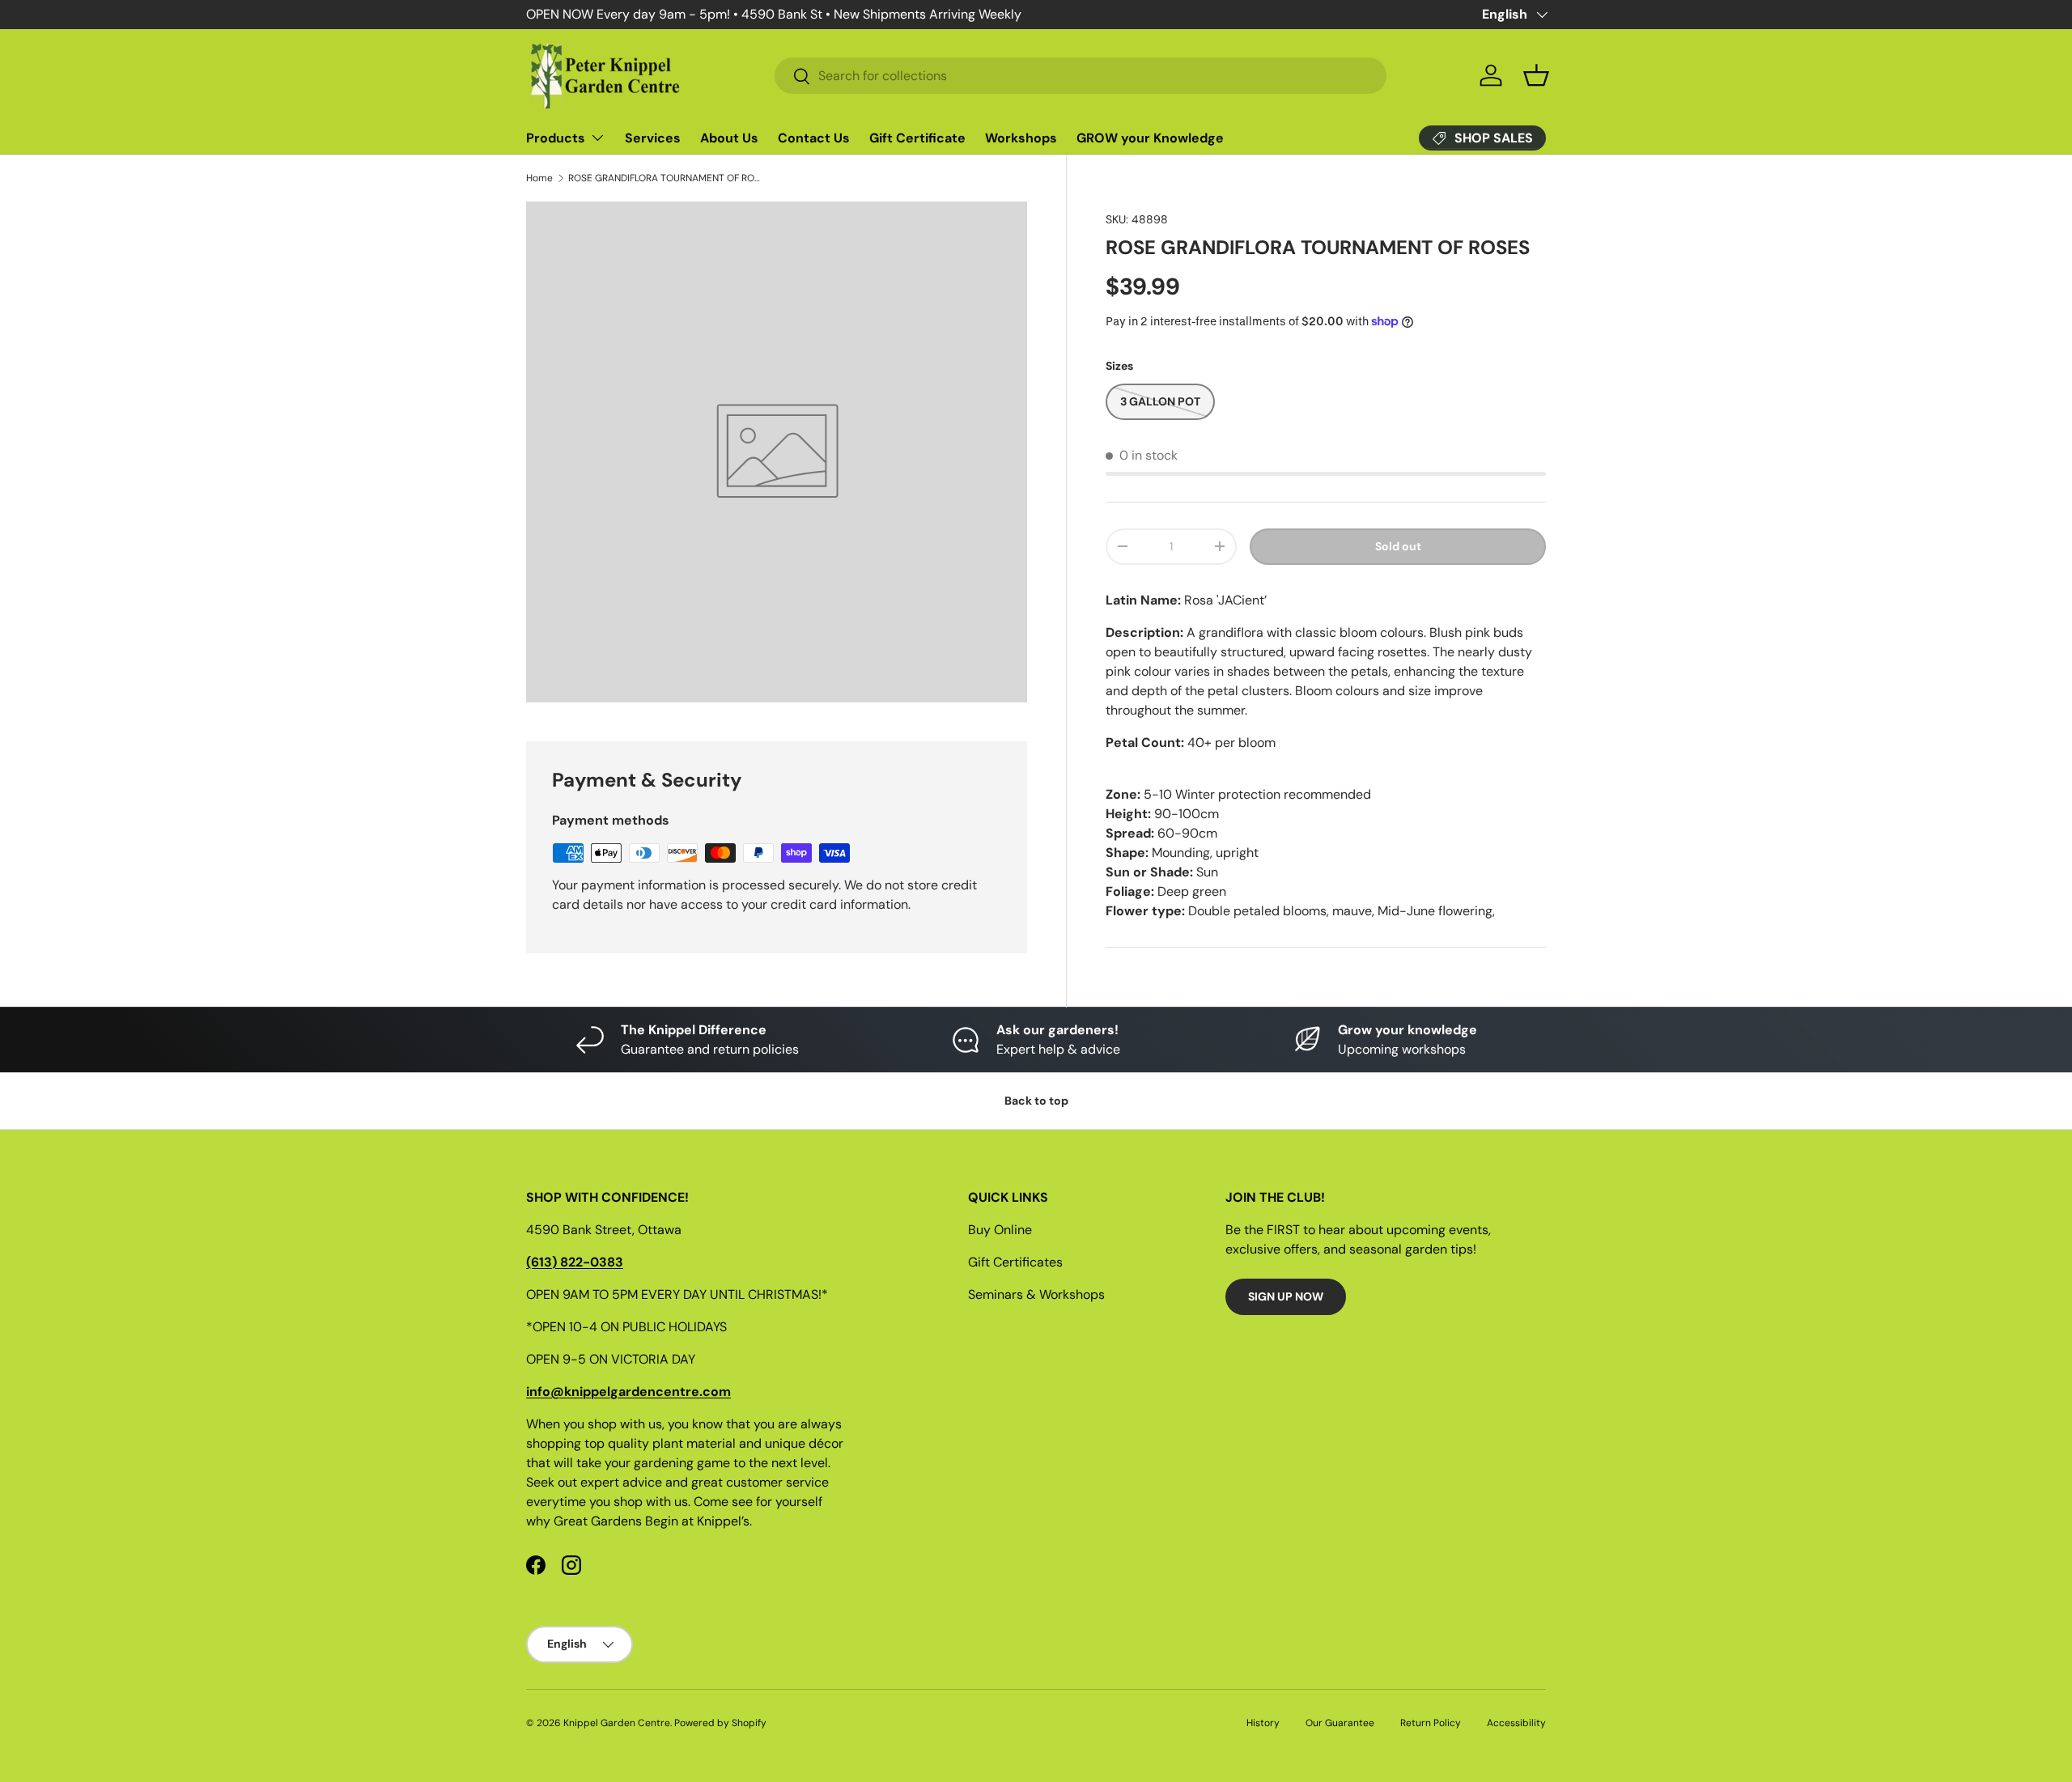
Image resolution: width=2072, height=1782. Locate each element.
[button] (1536, 75)
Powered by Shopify (720, 1723)
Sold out (1398, 546)
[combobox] (1081, 76)
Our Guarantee (1340, 1723)
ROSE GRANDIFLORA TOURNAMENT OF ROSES (665, 178)
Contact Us (814, 138)
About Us (729, 138)
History (1263, 1723)
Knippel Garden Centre (617, 1723)
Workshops (1021, 138)
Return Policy (1431, 1723)
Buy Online (1000, 1230)
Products (556, 138)
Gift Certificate (917, 138)
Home (539, 178)
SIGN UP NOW (1286, 1296)
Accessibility (1516, 1723)
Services (653, 138)
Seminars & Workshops (1036, 1294)
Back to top (1036, 1101)
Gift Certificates (1015, 1262)
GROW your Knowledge (1150, 138)
